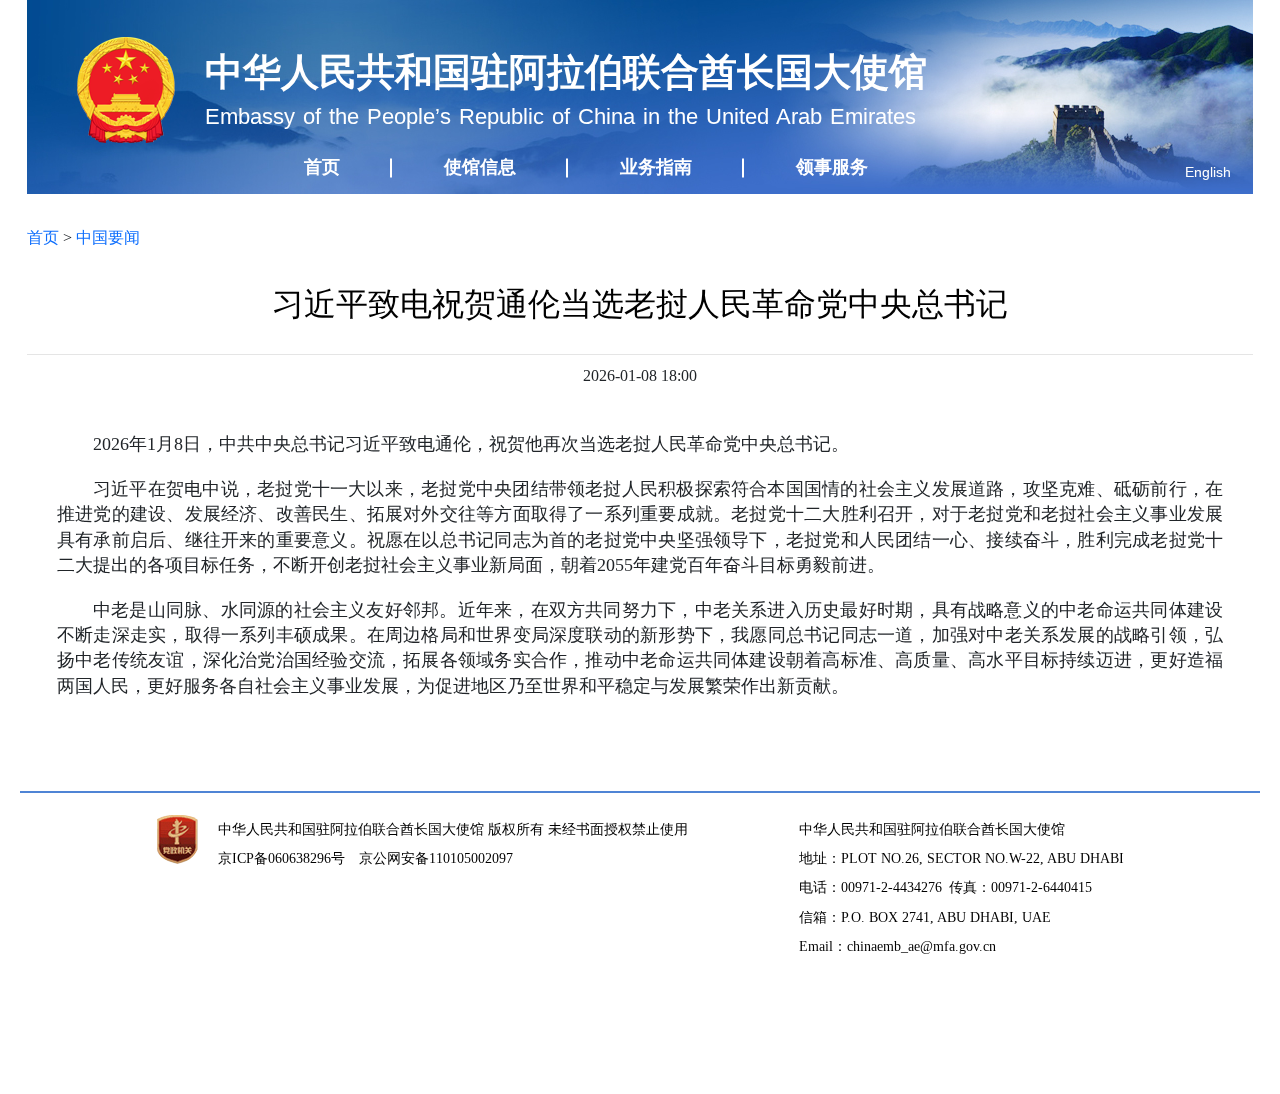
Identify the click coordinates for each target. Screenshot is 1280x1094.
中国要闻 (108, 237)
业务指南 (656, 167)
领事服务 (832, 167)
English (1208, 172)
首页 (322, 167)
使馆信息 (480, 167)
